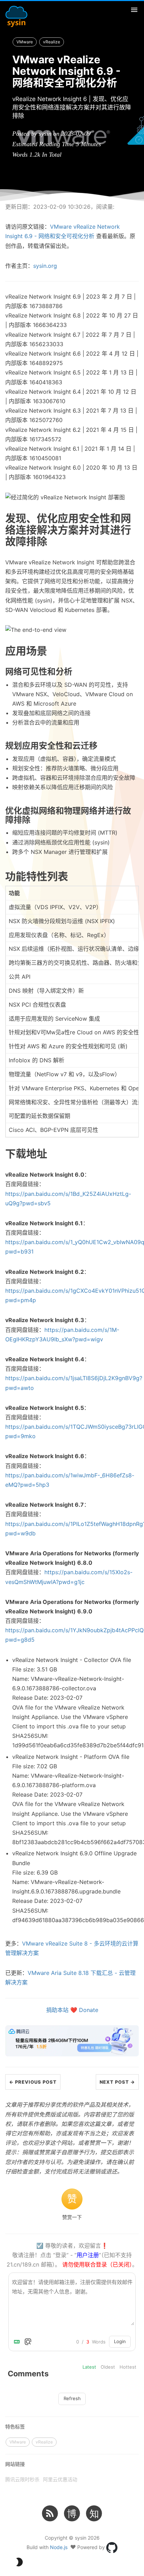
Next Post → (117, 2082)
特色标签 (15, 2427)
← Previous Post (33, 2082)
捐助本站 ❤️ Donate (72, 2010)
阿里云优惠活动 (60, 2479)
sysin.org (45, 266)
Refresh (72, 2398)
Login (120, 2341)
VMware (25, 42)
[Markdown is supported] (18, 2342)
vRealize (52, 42)
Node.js (59, 2547)
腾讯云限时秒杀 (22, 2479)
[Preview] (28, 2342)
